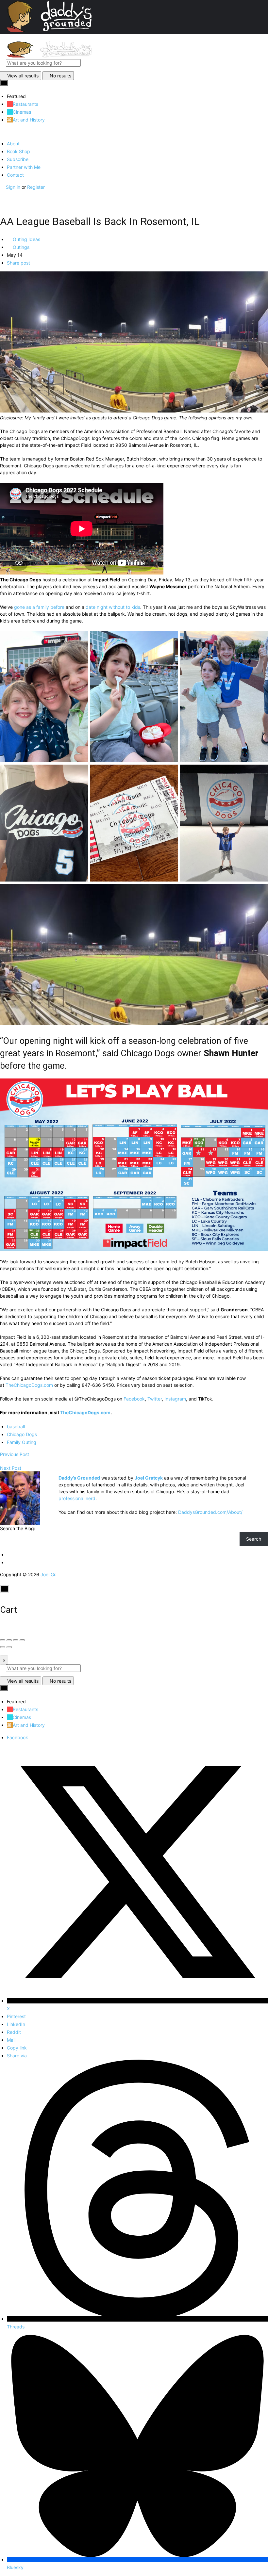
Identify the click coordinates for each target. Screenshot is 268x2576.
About (13, 144)
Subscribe (18, 159)
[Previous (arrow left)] (3, 1647)
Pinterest (16, 2016)
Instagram (175, 1399)
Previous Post (15, 1454)
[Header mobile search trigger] (2, 201)
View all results (23, 76)
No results (60, 76)
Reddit (14, 2032)
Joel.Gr (48, 1574)
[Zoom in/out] (22, 1640)
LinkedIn (16, 2024)
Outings (20, 247)
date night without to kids (113, 607)
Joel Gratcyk (149, 1478)
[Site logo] (49, 56)
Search (254, 1539)
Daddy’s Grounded (79, 1478)
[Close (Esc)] (3, 1640)
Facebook (134, 1399)
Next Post (11, 1468)
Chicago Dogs (22, 1434)
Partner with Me (24, 167)
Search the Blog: (18, 1528)
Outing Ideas (26, 239)
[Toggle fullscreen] (16, 1640)
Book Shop (18, 151)
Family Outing (22, 1442)
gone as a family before (39, 607)
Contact (15, 175)
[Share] (9, 1640)
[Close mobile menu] (2, 132)
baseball (16, 1426)
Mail (11, 2040)
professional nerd (77, 1498)
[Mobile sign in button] (2, 194)
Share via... (19, 2056)
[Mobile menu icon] (134, 38)
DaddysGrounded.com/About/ (210, 1512)
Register (36, 187)
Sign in (14, 187)
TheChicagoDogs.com (29, 1385)
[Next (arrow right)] (9, 1647)
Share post (18, 263)
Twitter (155, 1399)
